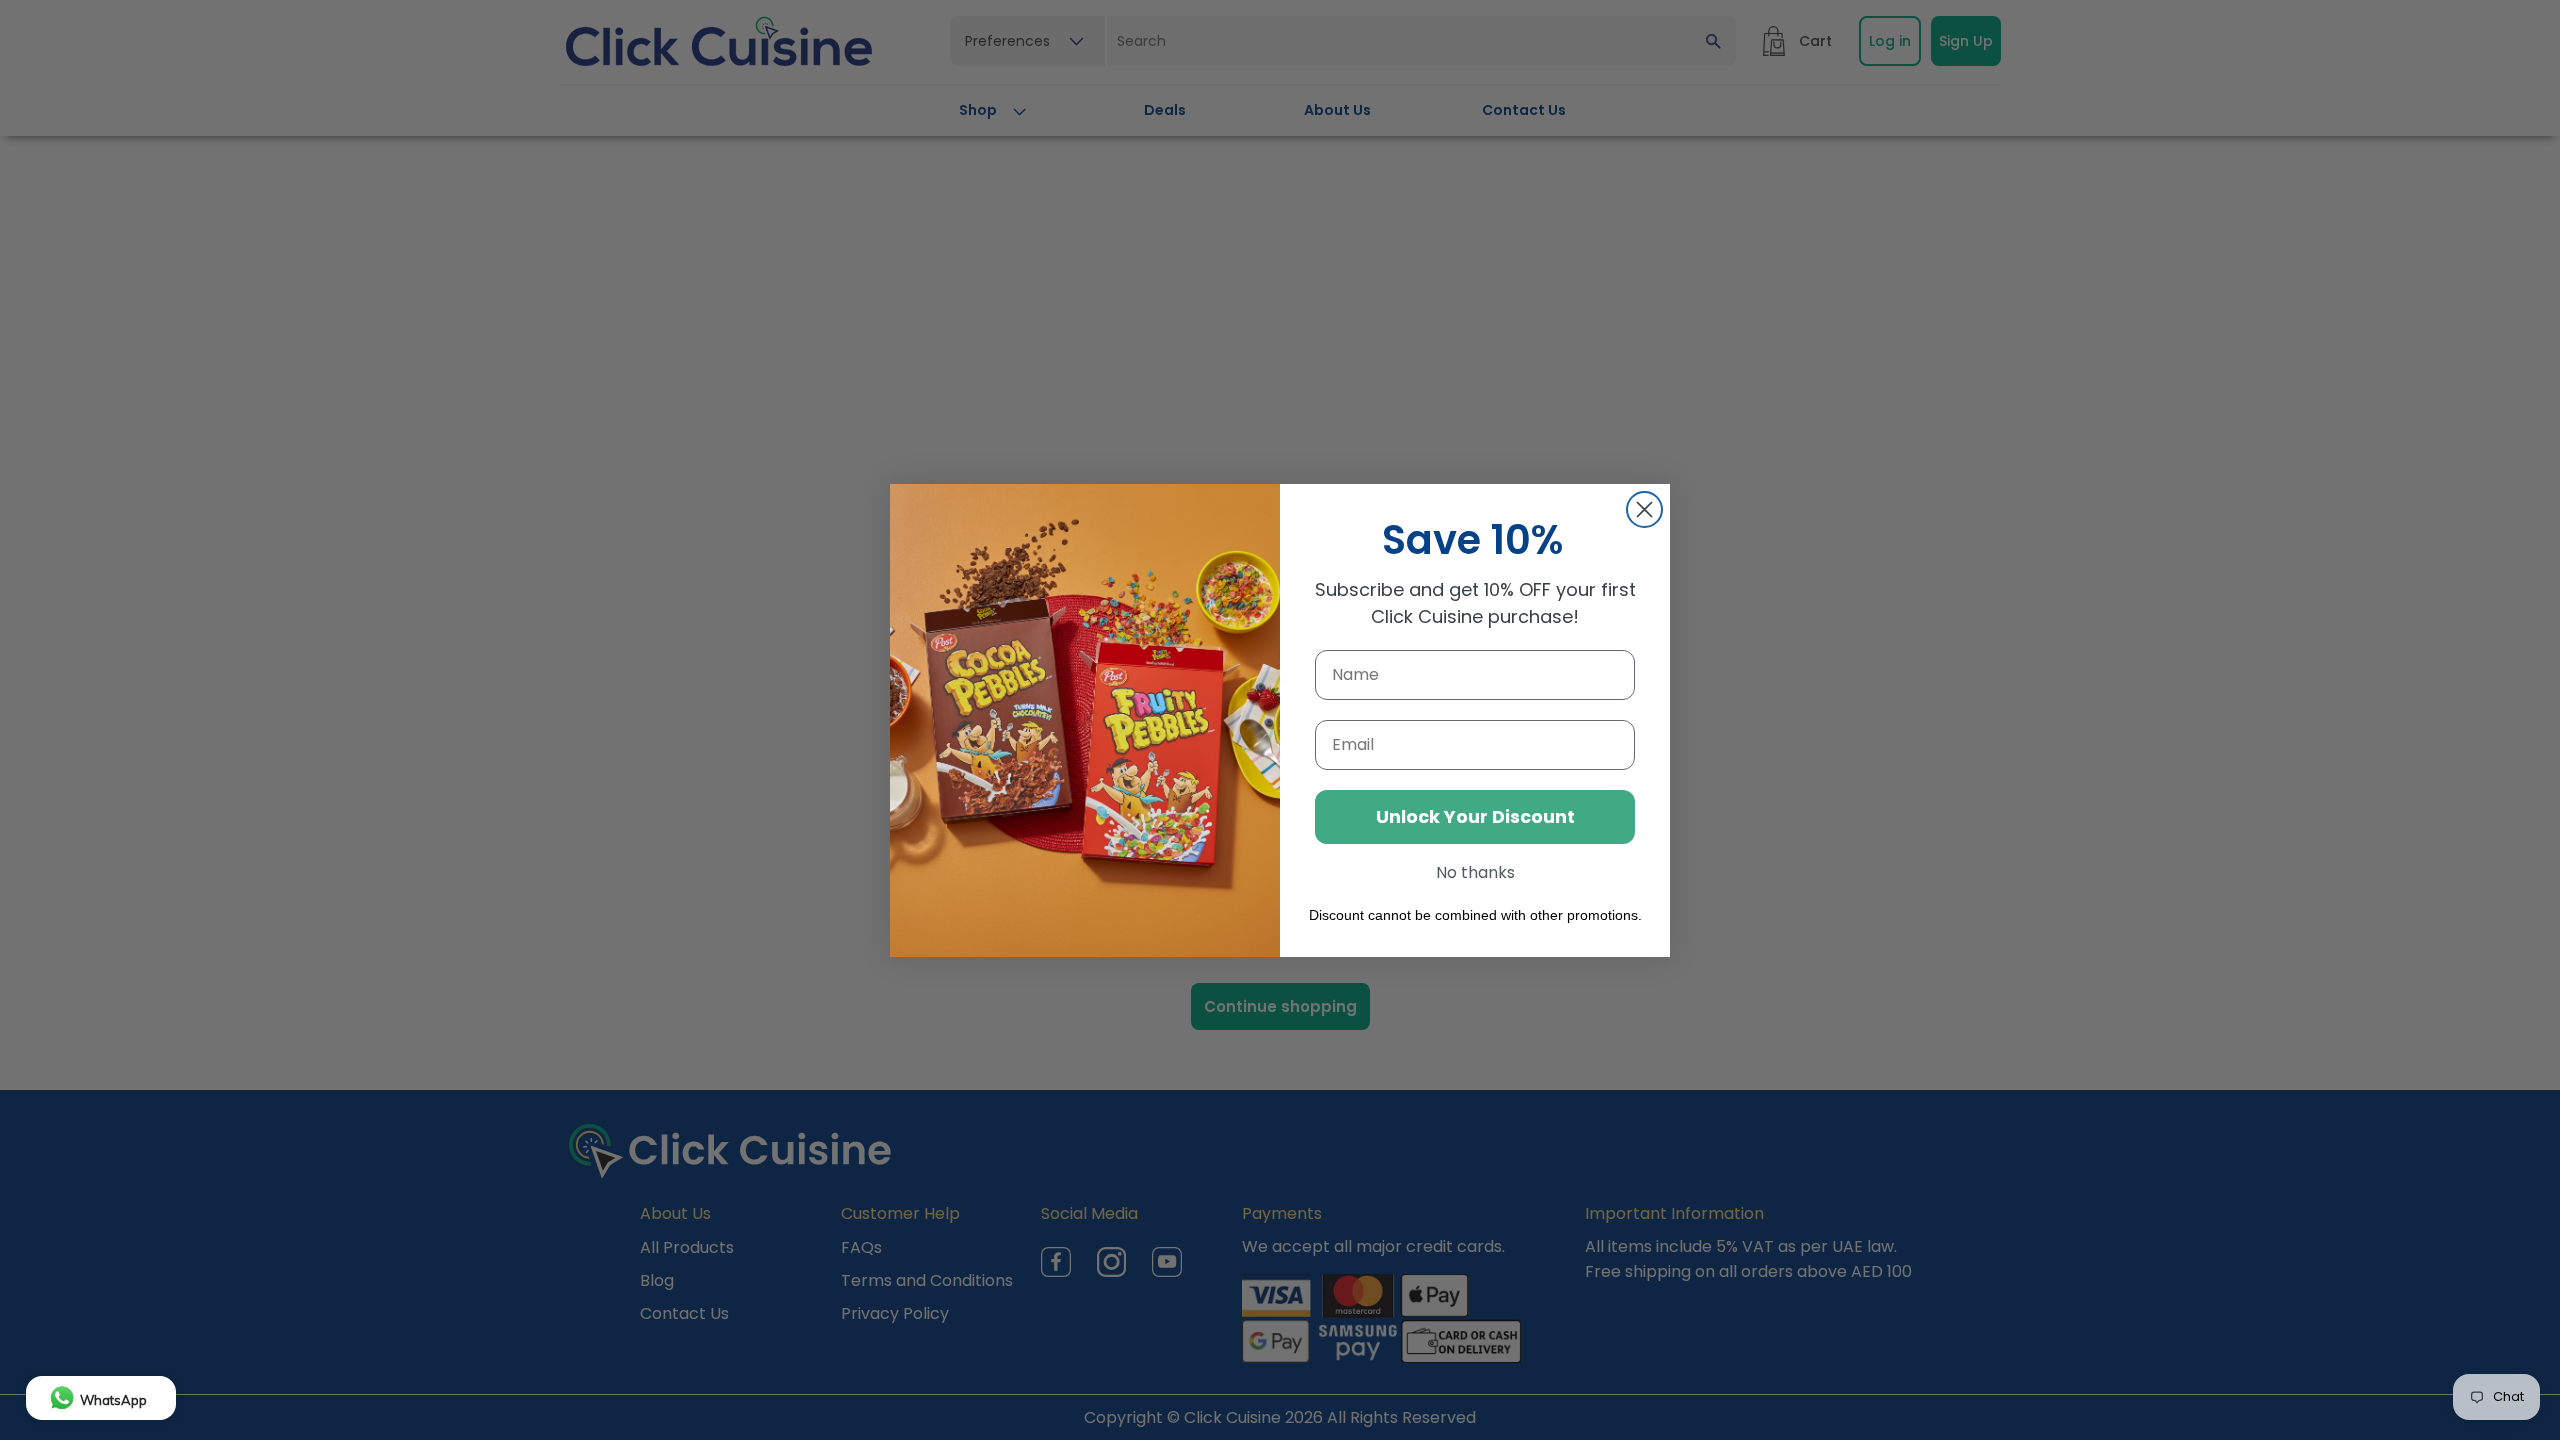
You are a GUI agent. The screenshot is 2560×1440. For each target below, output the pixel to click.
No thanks (1475, 872)
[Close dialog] (1644, 509)
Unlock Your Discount (1475, 816)
